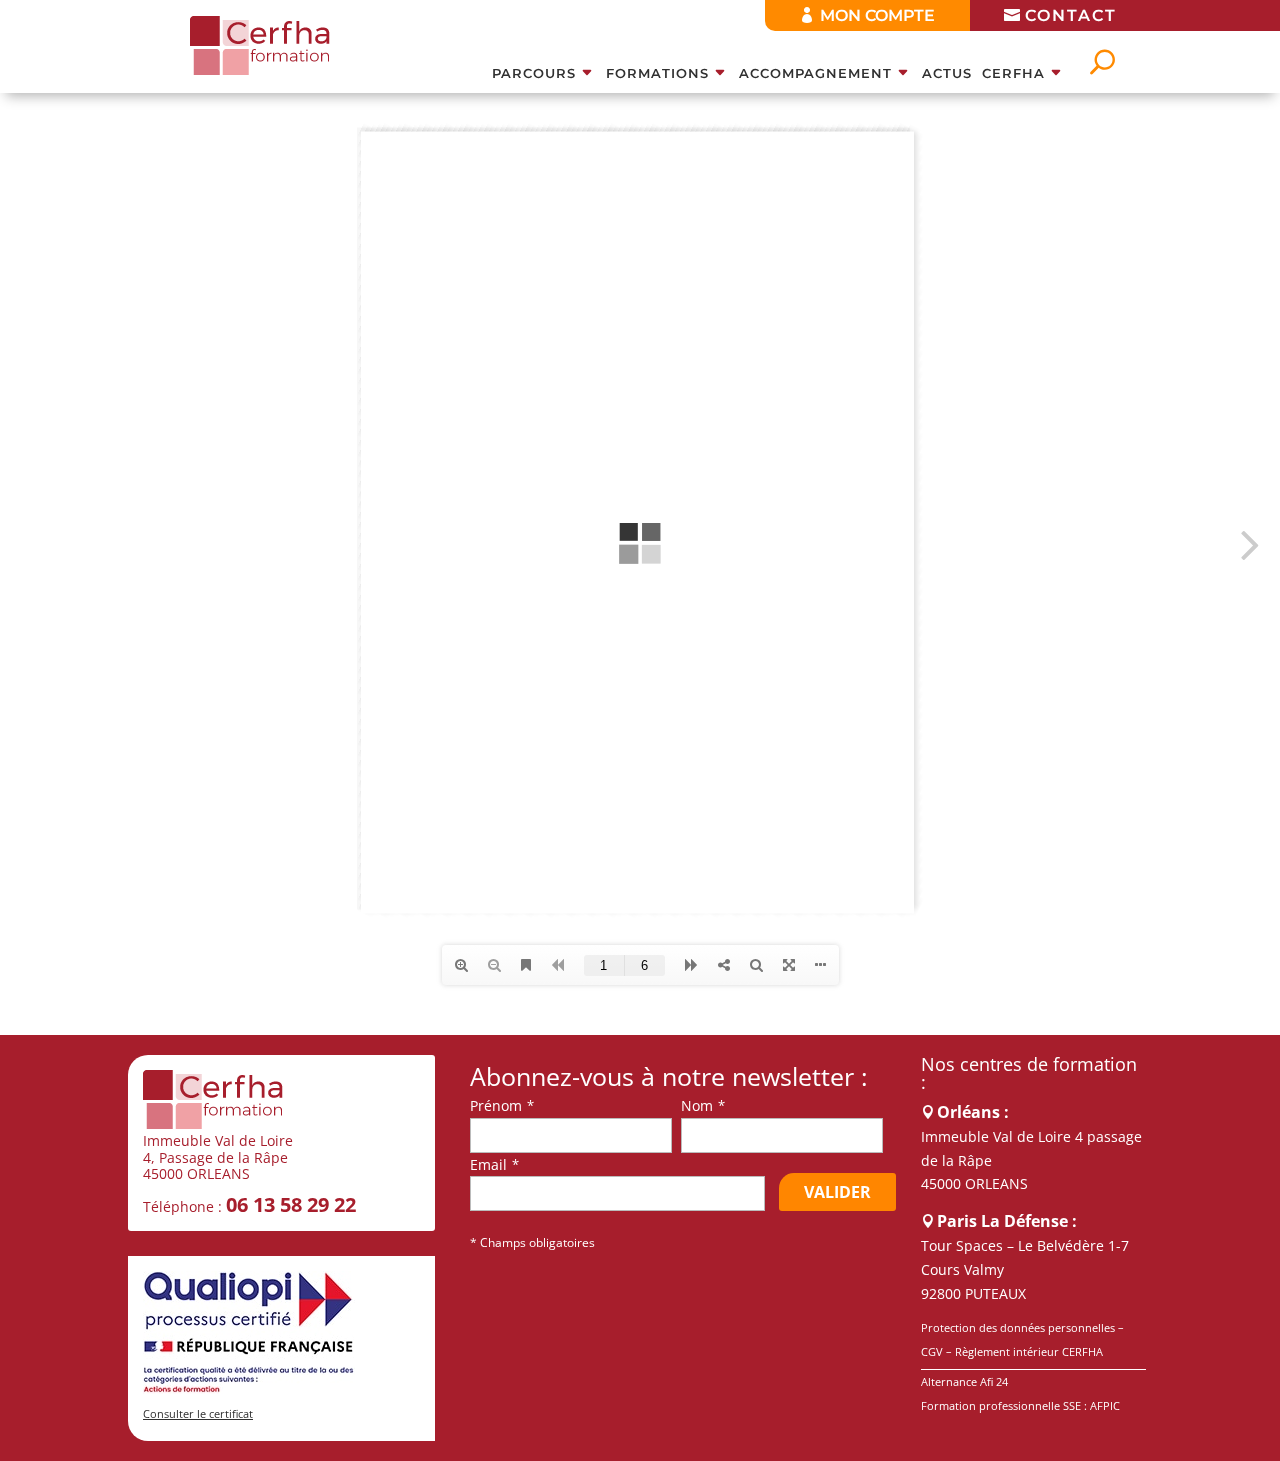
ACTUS (947, 73)
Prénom (496, 1105)
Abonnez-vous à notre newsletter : (669, 1077)
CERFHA (1013, 73)
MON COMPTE (877, 15)
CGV (932, 1351)
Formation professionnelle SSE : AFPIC (1020, 1405)
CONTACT (1071, 15)
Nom (697, 1105)
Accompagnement (815, 73)
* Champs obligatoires (532, 1242)
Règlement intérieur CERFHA (1029, 1351)
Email (488, 1164)
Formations (657, 73)
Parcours (534, 73)
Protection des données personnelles (1018, 1327)
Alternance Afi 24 (964, 1381)
